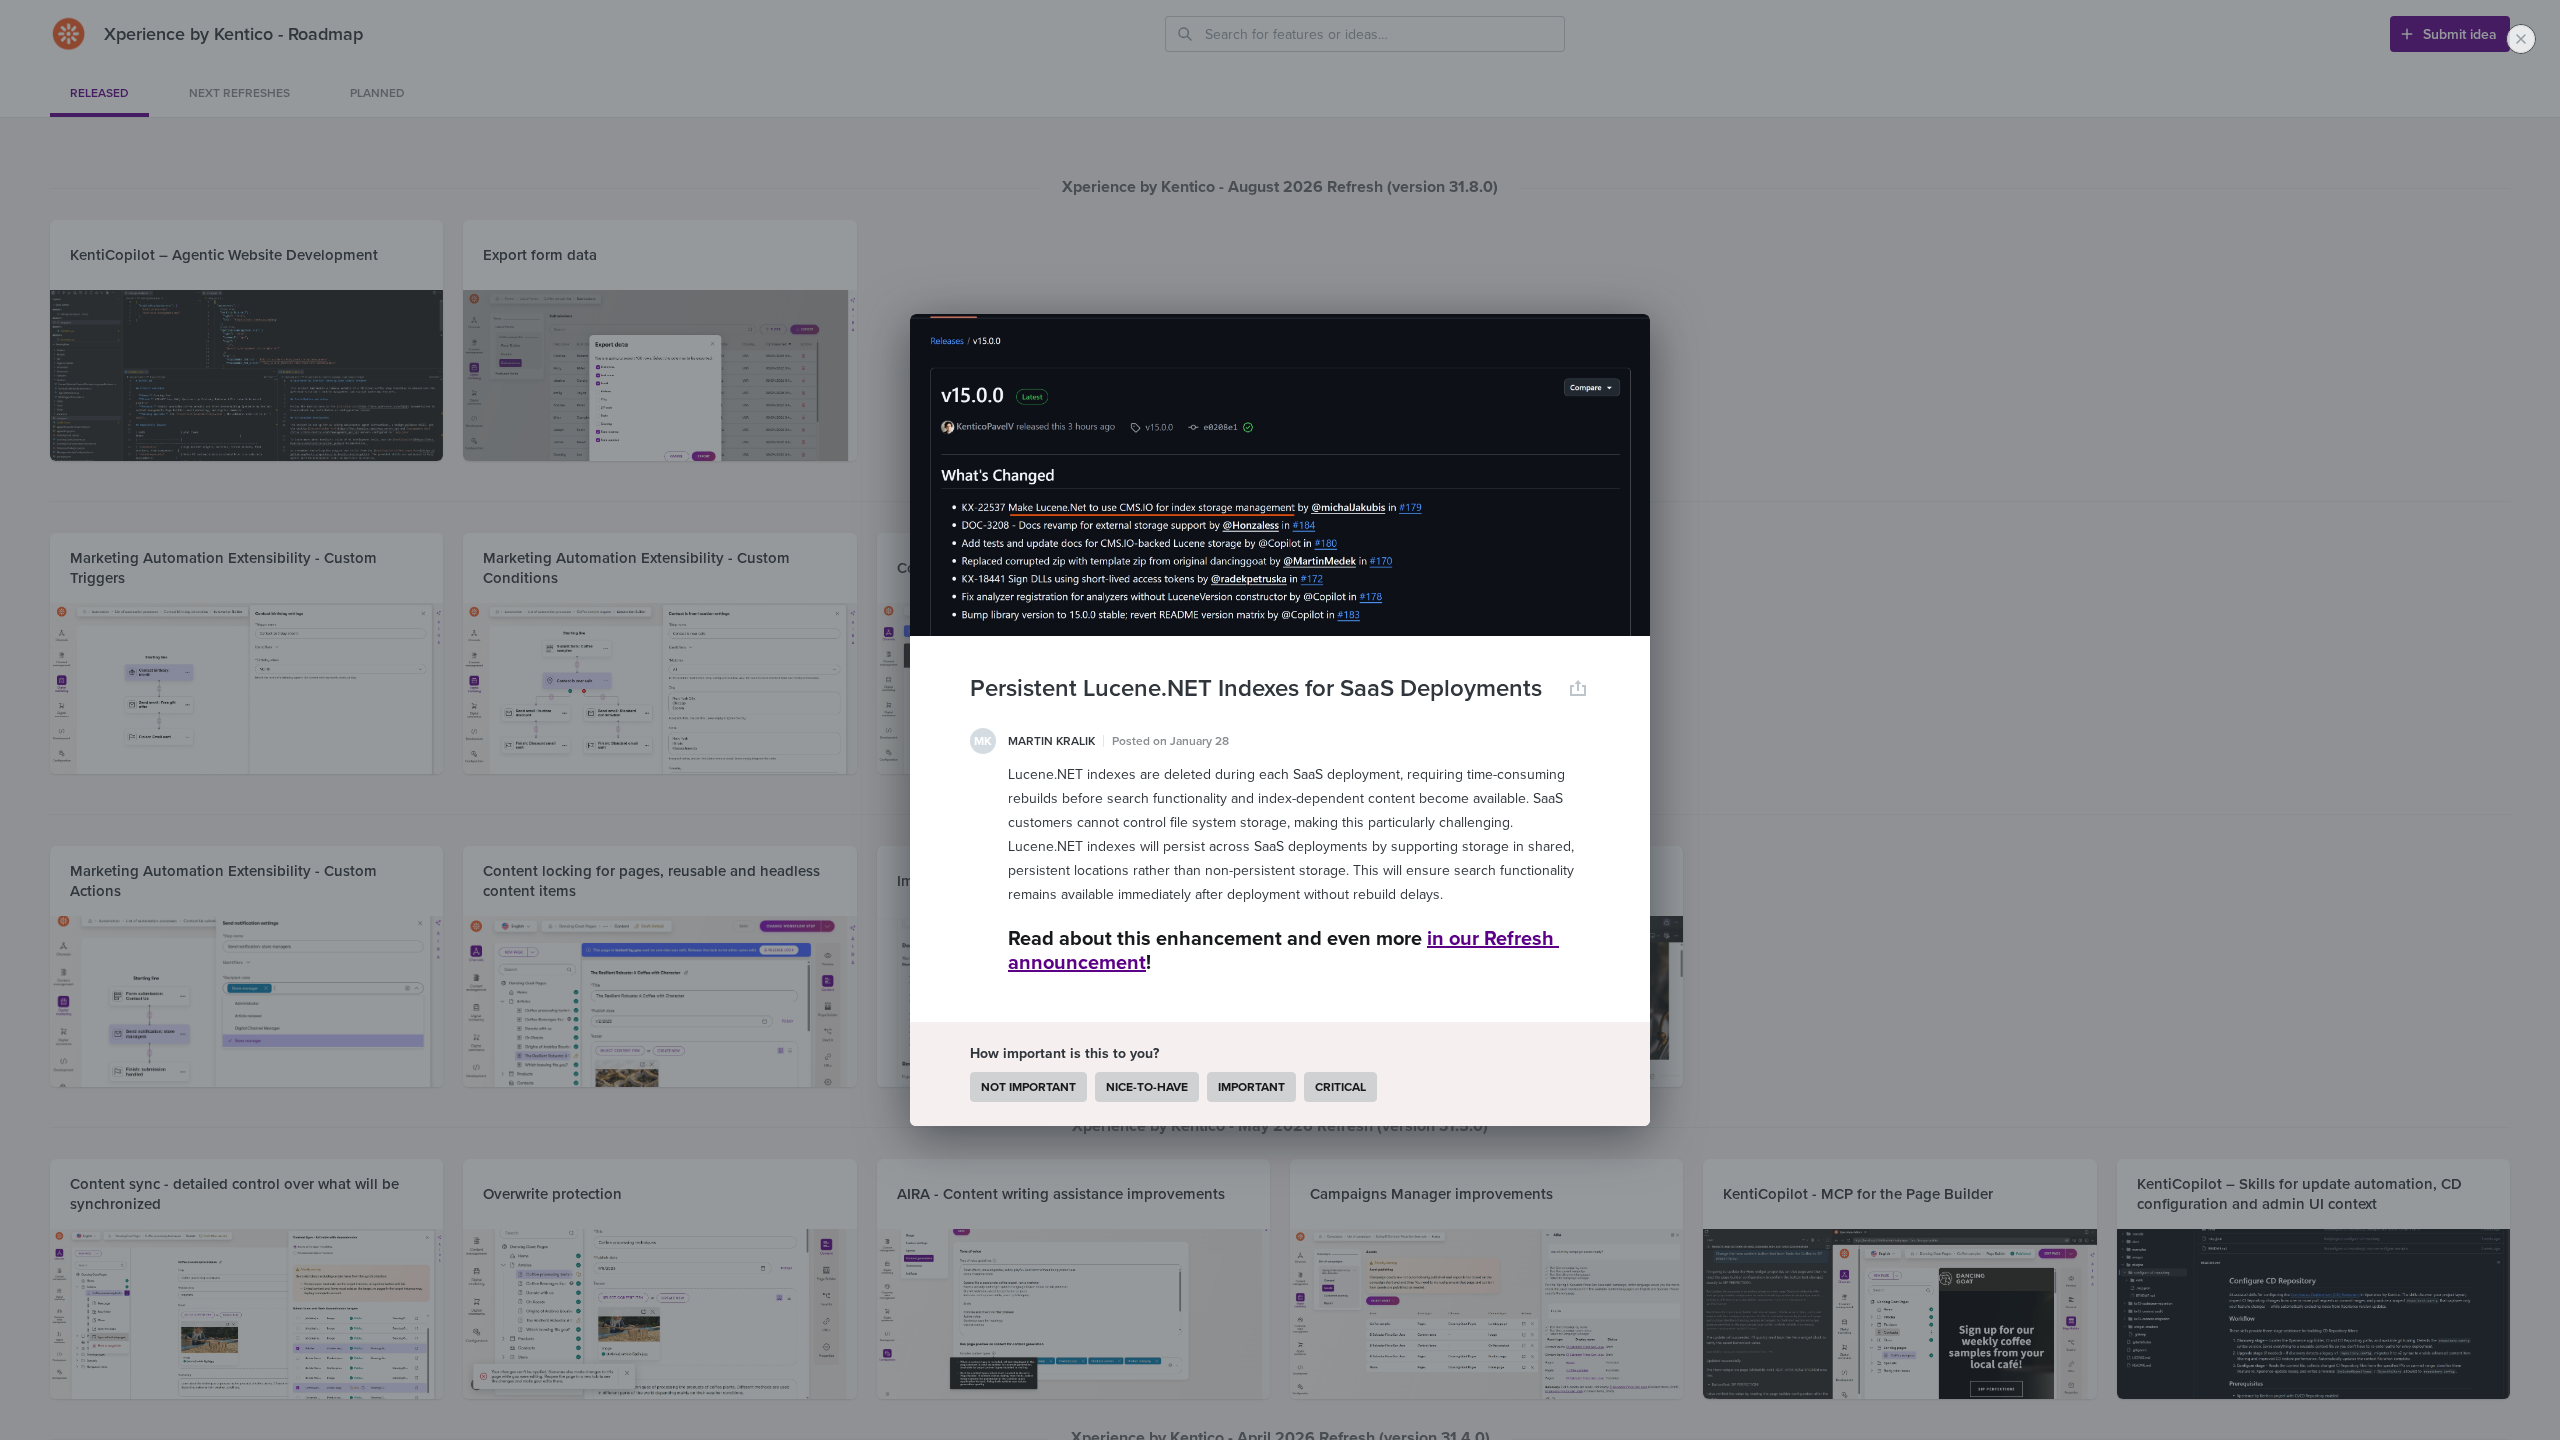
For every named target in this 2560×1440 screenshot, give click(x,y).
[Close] (2521, 39)
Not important (1028, 1086)
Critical (1340, 1086)
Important (1251, 1086)
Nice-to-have (1147, 1086)
